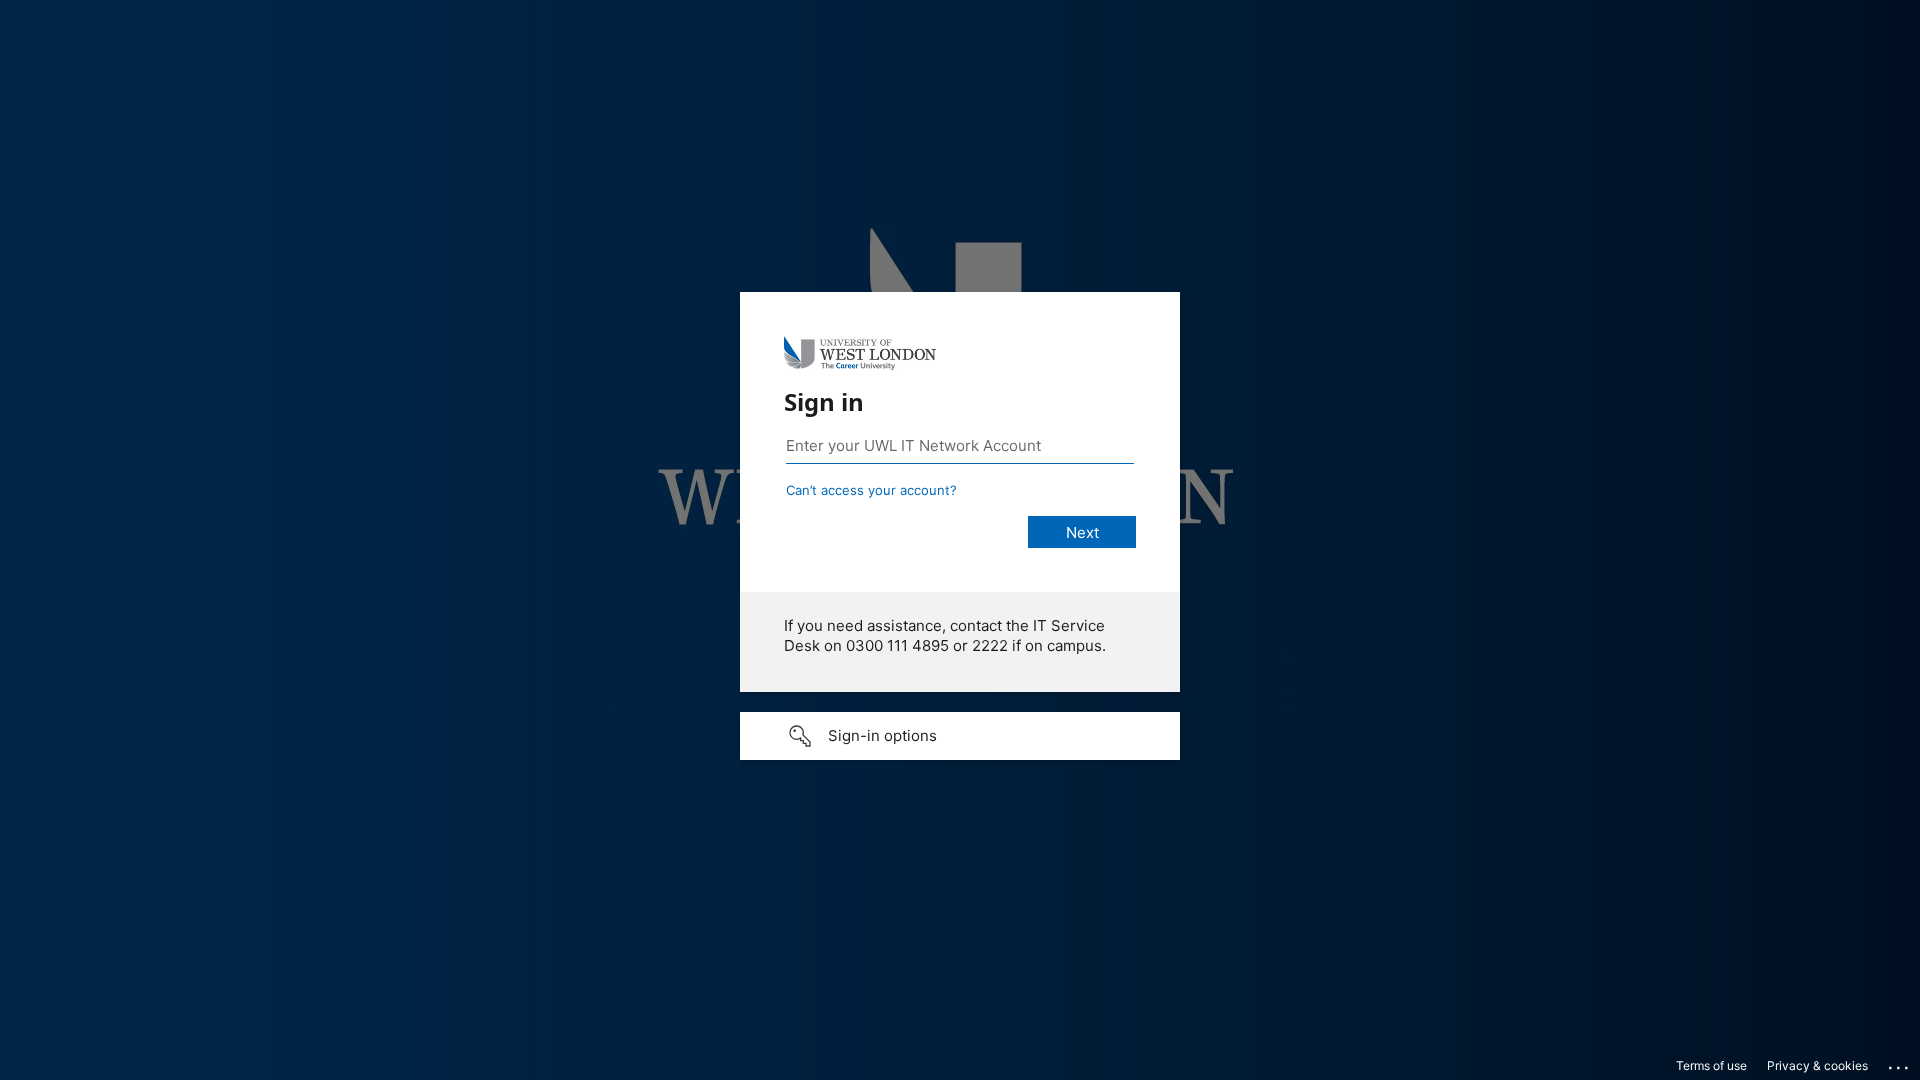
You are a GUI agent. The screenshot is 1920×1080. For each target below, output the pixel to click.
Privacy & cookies (1817, 1065)
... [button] (1900, 1063)
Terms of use (1711, 1065)
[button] (960, 736)
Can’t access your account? (871, 490)
